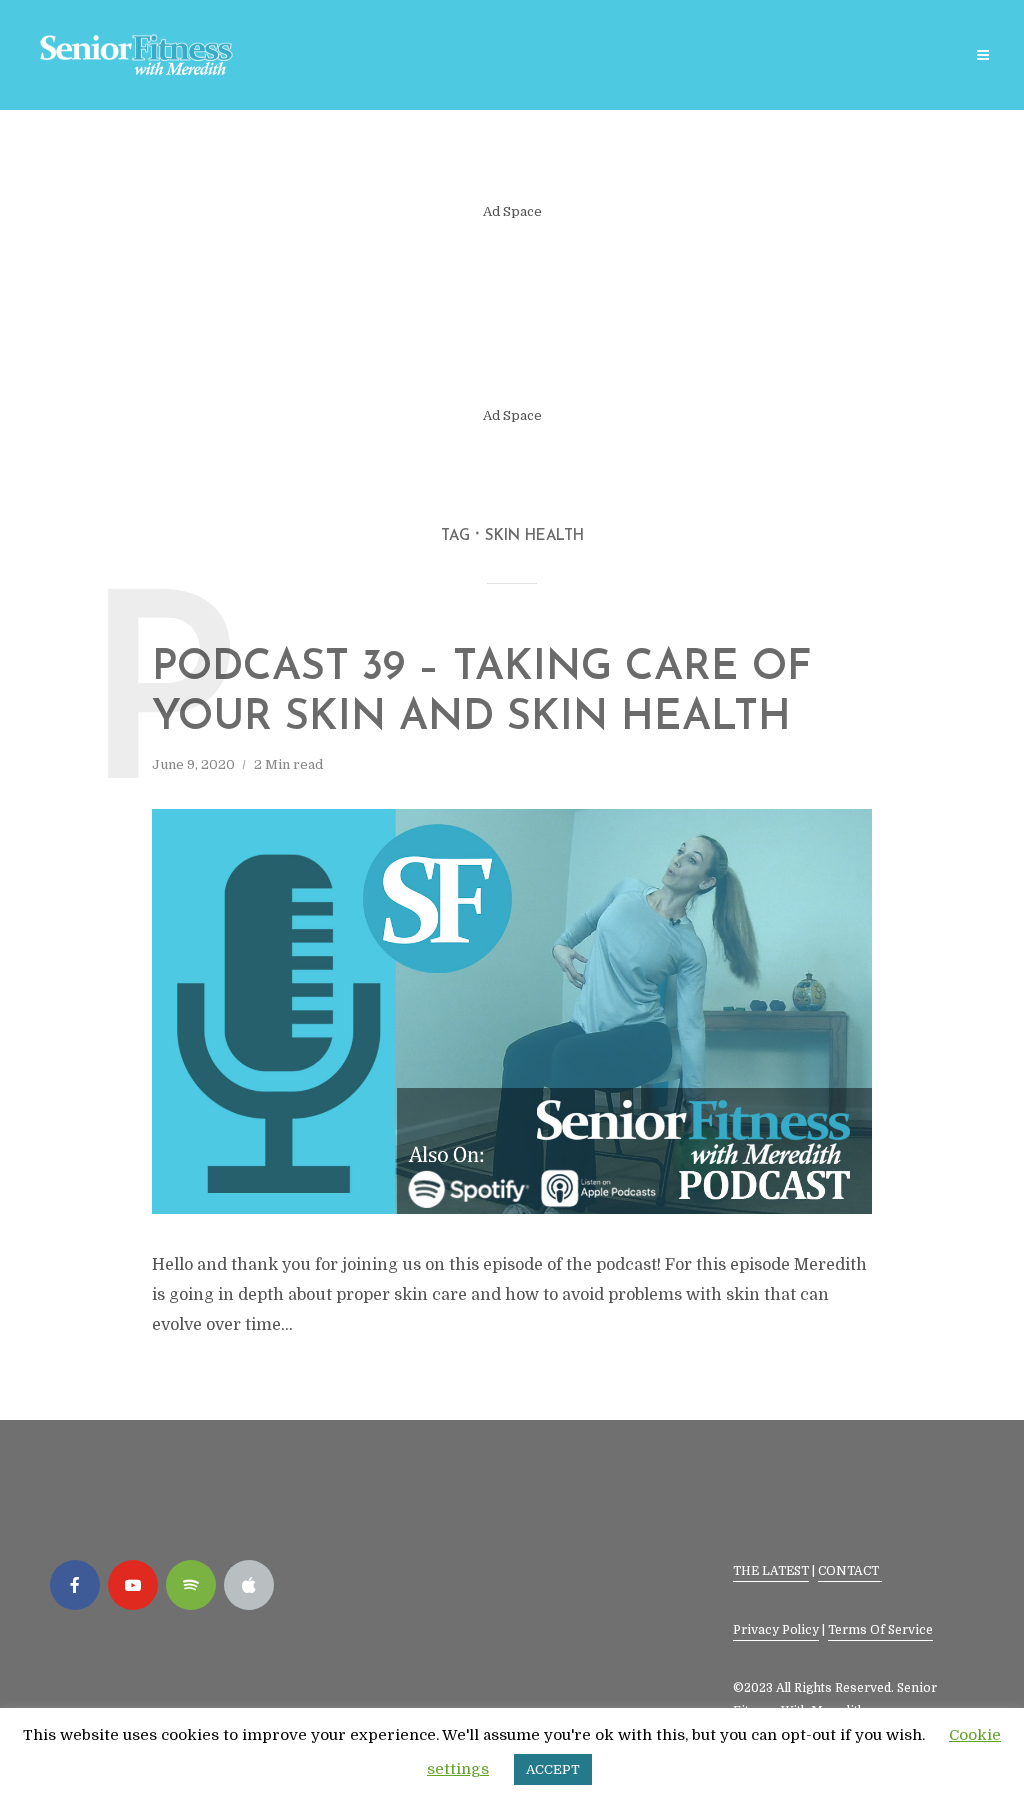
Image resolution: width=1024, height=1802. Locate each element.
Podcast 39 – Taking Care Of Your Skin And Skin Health (482, 693)
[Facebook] (75, 1585)
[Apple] (249, 1585)
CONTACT (850, 1571)
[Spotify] (191, 1585)
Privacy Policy (776, 1630)
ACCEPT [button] (553, 1769)
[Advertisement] (512, 314)
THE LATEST (771, 1571)
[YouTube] (133, 1585)
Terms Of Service (880, 1630)
